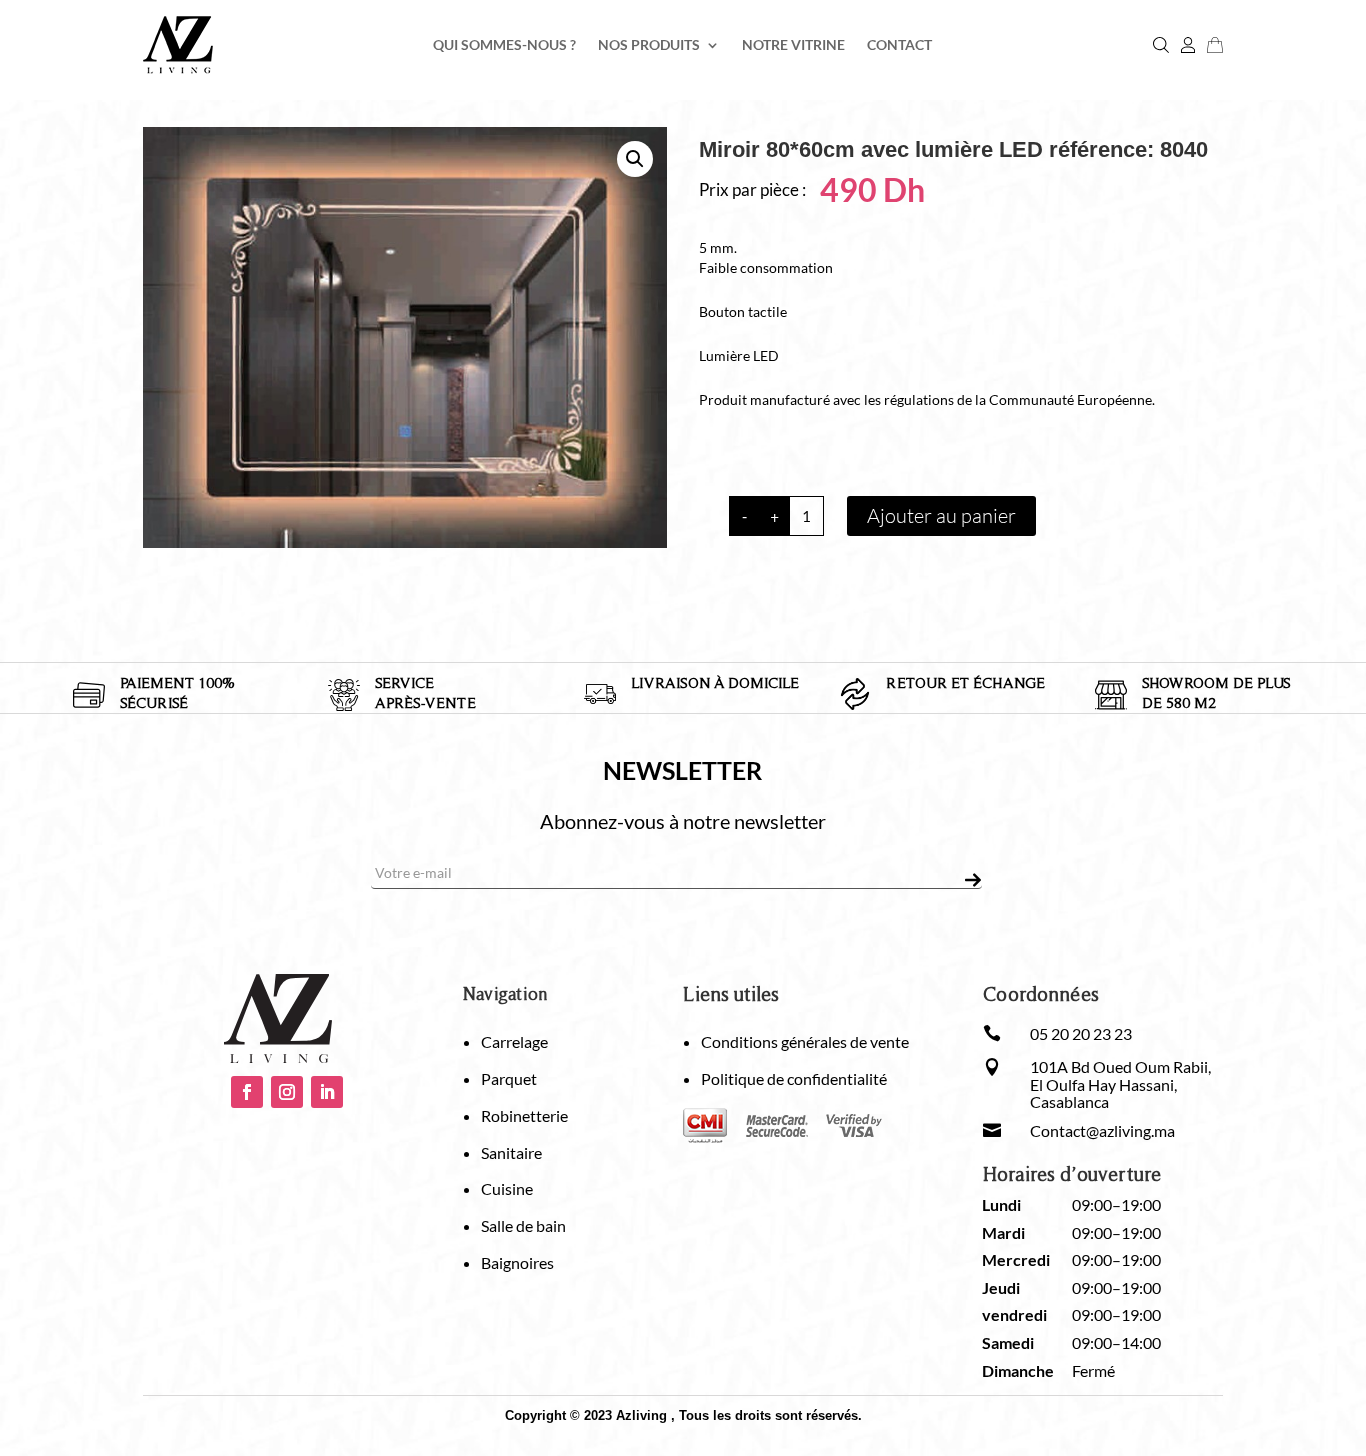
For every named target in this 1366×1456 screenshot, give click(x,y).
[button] (635, 159)
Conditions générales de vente (805, 1041)
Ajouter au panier (941, 515)
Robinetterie (524, 1115)
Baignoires (517, 1262)
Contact (899, 45)
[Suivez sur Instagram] (287, 1092)
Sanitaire (511, 1152)
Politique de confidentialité (794, 1078)
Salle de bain (523, 1225)
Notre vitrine (793, 45)
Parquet (509, 1078)
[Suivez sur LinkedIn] (327, 1092)
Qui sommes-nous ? (504, 45)
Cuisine (507, 1188)
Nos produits (649, 45)
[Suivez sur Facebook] (247, 1092)
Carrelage (514, 1041)
